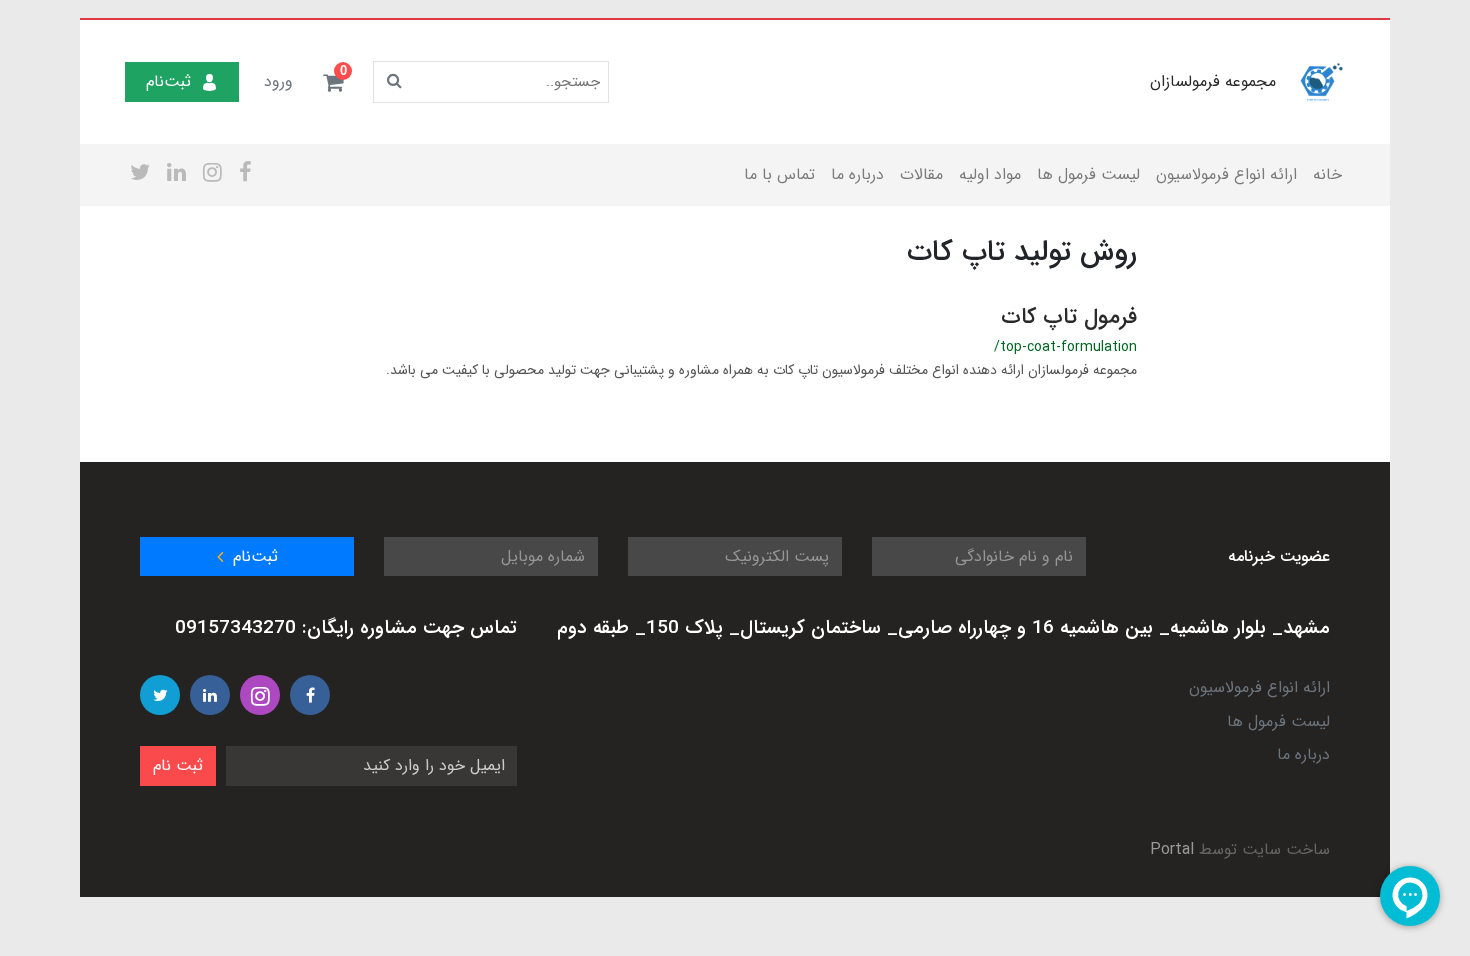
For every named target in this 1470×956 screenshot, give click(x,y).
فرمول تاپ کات (1069, 317)
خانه (1327, 174)
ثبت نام (178, 765)
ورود (278, 81)
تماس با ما (779, 174)
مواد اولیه (990, 174)
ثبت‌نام (168, 81)
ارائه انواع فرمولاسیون (1226, 174)
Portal (1172, 849)
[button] (333, 82)
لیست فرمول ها (1088, 174)
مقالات (921, 174)
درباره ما (857, 174)
